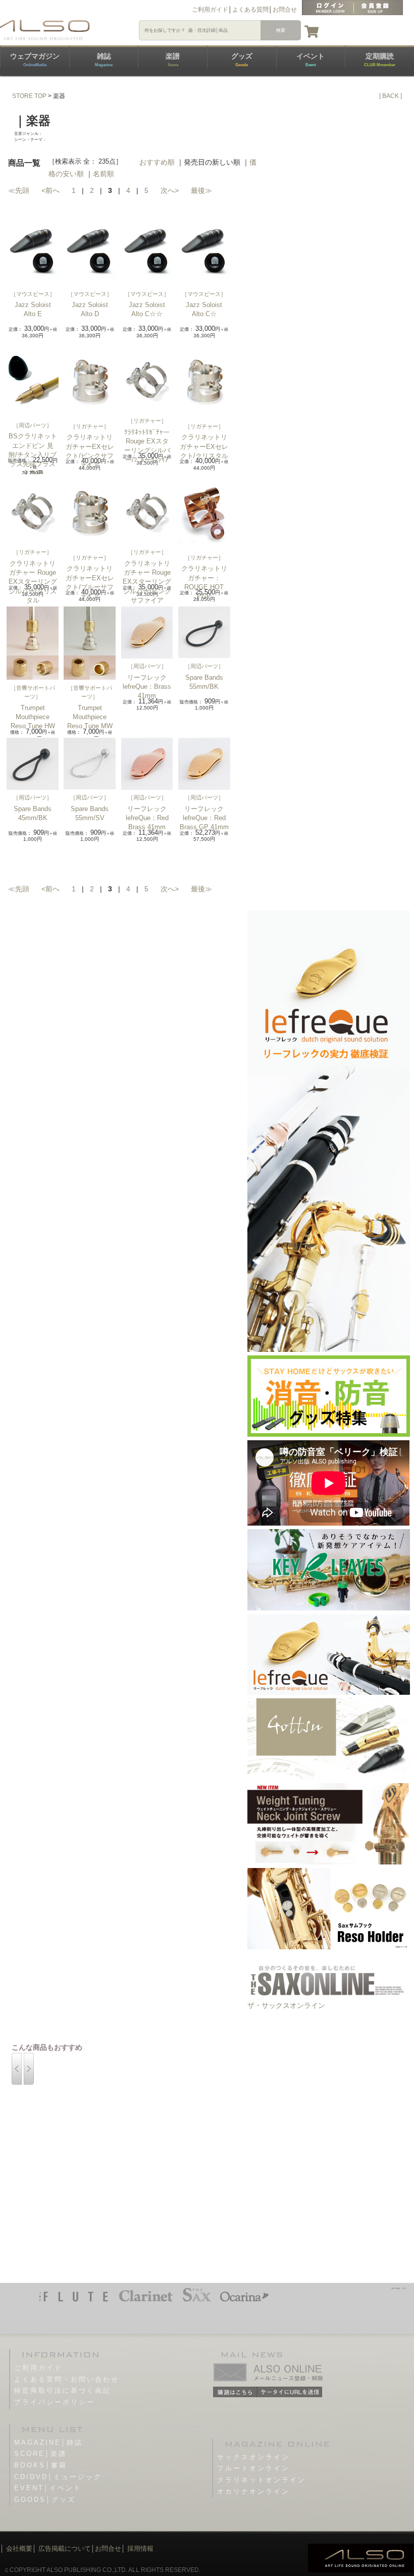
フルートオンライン (253, 2468)
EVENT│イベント (48, 2488)
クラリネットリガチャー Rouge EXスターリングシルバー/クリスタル (33, 582)
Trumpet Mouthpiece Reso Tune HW (33, 717)
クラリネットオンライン (262, 2480)
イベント (310, 60)
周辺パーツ (33, 425)
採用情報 (140, 2548)
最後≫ (201, 190)
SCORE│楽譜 (40, 2454)
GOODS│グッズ (45, 2499)
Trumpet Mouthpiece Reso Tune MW (90, 717)
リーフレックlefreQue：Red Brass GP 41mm (204, 818)
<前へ (50, 190)
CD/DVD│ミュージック (58, 2477)
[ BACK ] (391, 96)
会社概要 (19, 2548)
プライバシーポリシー (55, 2402)
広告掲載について (65, 2548)
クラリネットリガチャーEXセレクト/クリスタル (204, 446)
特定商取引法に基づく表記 (63, 2390)
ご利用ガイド (210, 10)
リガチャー (90, 426)
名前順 (103, 174)
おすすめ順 (157, 162)
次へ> (170, 190)
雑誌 (104, 60)
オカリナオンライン (253, 2491)
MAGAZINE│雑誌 (48, 2442)
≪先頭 (19, 190)
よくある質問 (250, 10)
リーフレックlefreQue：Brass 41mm (147, 687)
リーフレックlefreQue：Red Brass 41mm (147, 818)
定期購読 (380, 60)
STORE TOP (29, 96)
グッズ (242, 60)
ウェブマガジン (35, 60)
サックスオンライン (253, 2457)
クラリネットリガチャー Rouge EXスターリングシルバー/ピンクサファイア (147, 582)
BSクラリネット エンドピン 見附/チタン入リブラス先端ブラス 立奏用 (33, 454)
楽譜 (173, 60)
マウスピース (33, 294)
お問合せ (285, 10)
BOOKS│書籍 (41, 2465)
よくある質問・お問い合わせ (67, 2379)
